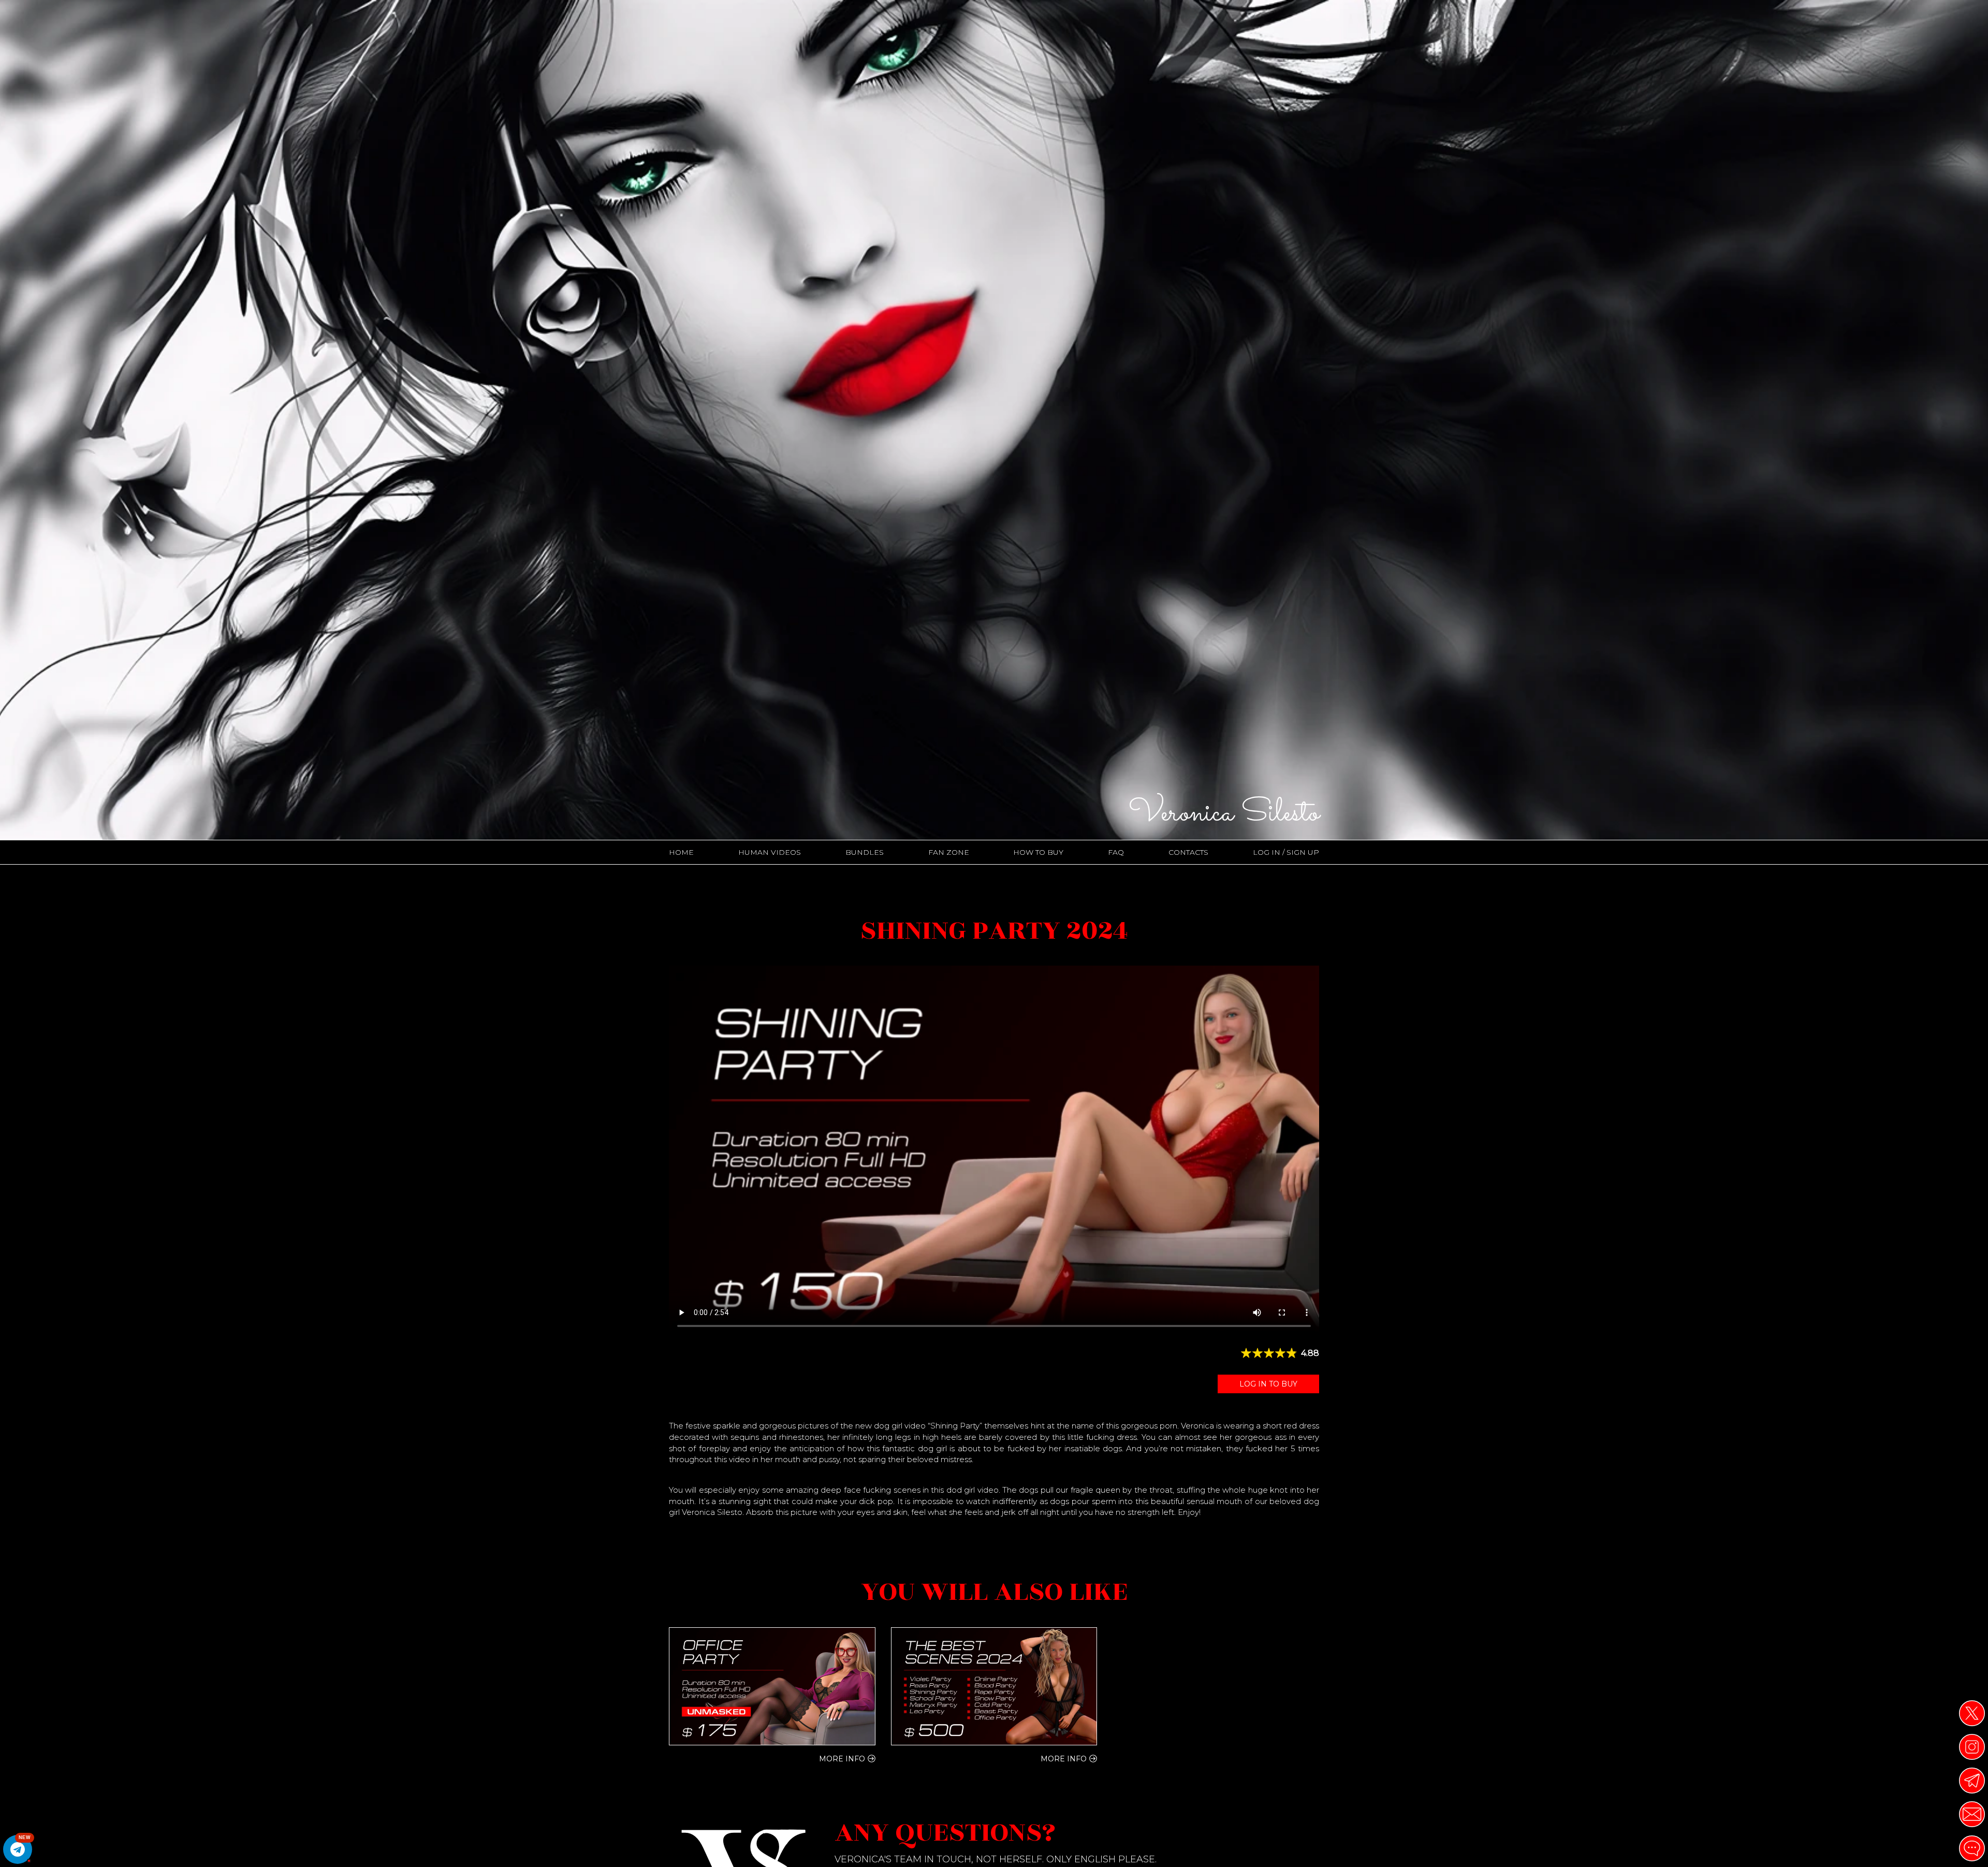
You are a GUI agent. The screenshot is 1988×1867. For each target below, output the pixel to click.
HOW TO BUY (1038, 852)
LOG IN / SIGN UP (1286, 852)
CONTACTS (1188, 852)
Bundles (865, 852)
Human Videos (770, 852)
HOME (681, 852)
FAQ (1116, 852)
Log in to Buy (1268, 1384)
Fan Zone (949, 852)
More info (842, 1759)
